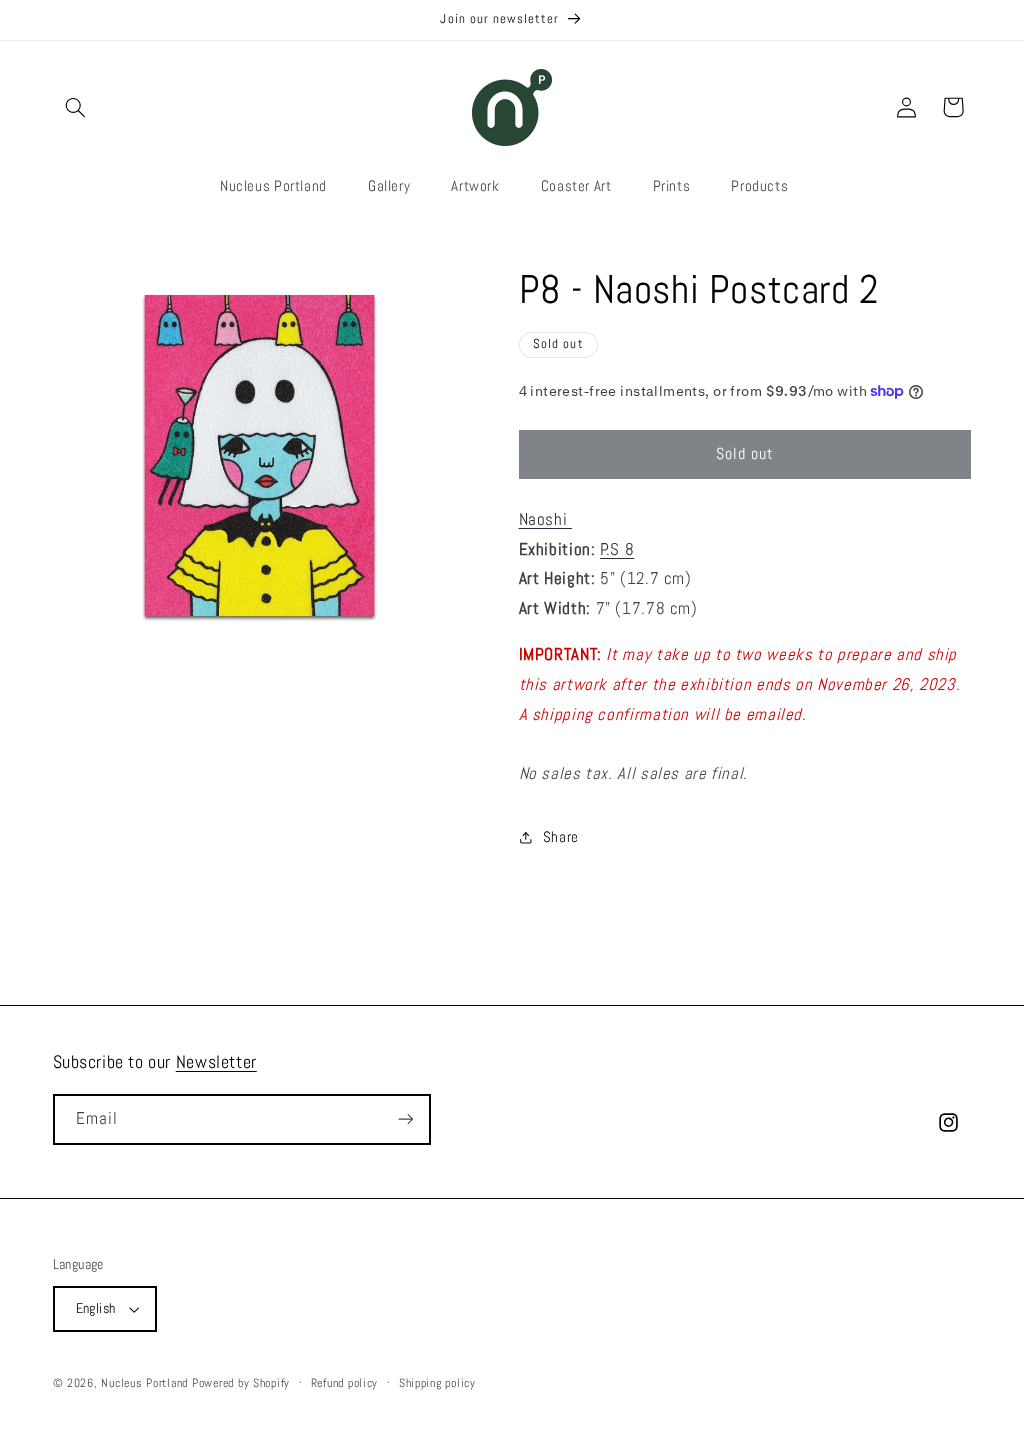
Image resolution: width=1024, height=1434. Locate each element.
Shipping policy (437, 1383)
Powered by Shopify (241, 1383)
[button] (76, 107)
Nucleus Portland (144, 1383)
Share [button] (561, 837)
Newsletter (216, 1061)
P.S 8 (617, 549)
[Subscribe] (405, 1119)
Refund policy (345, 1383)
